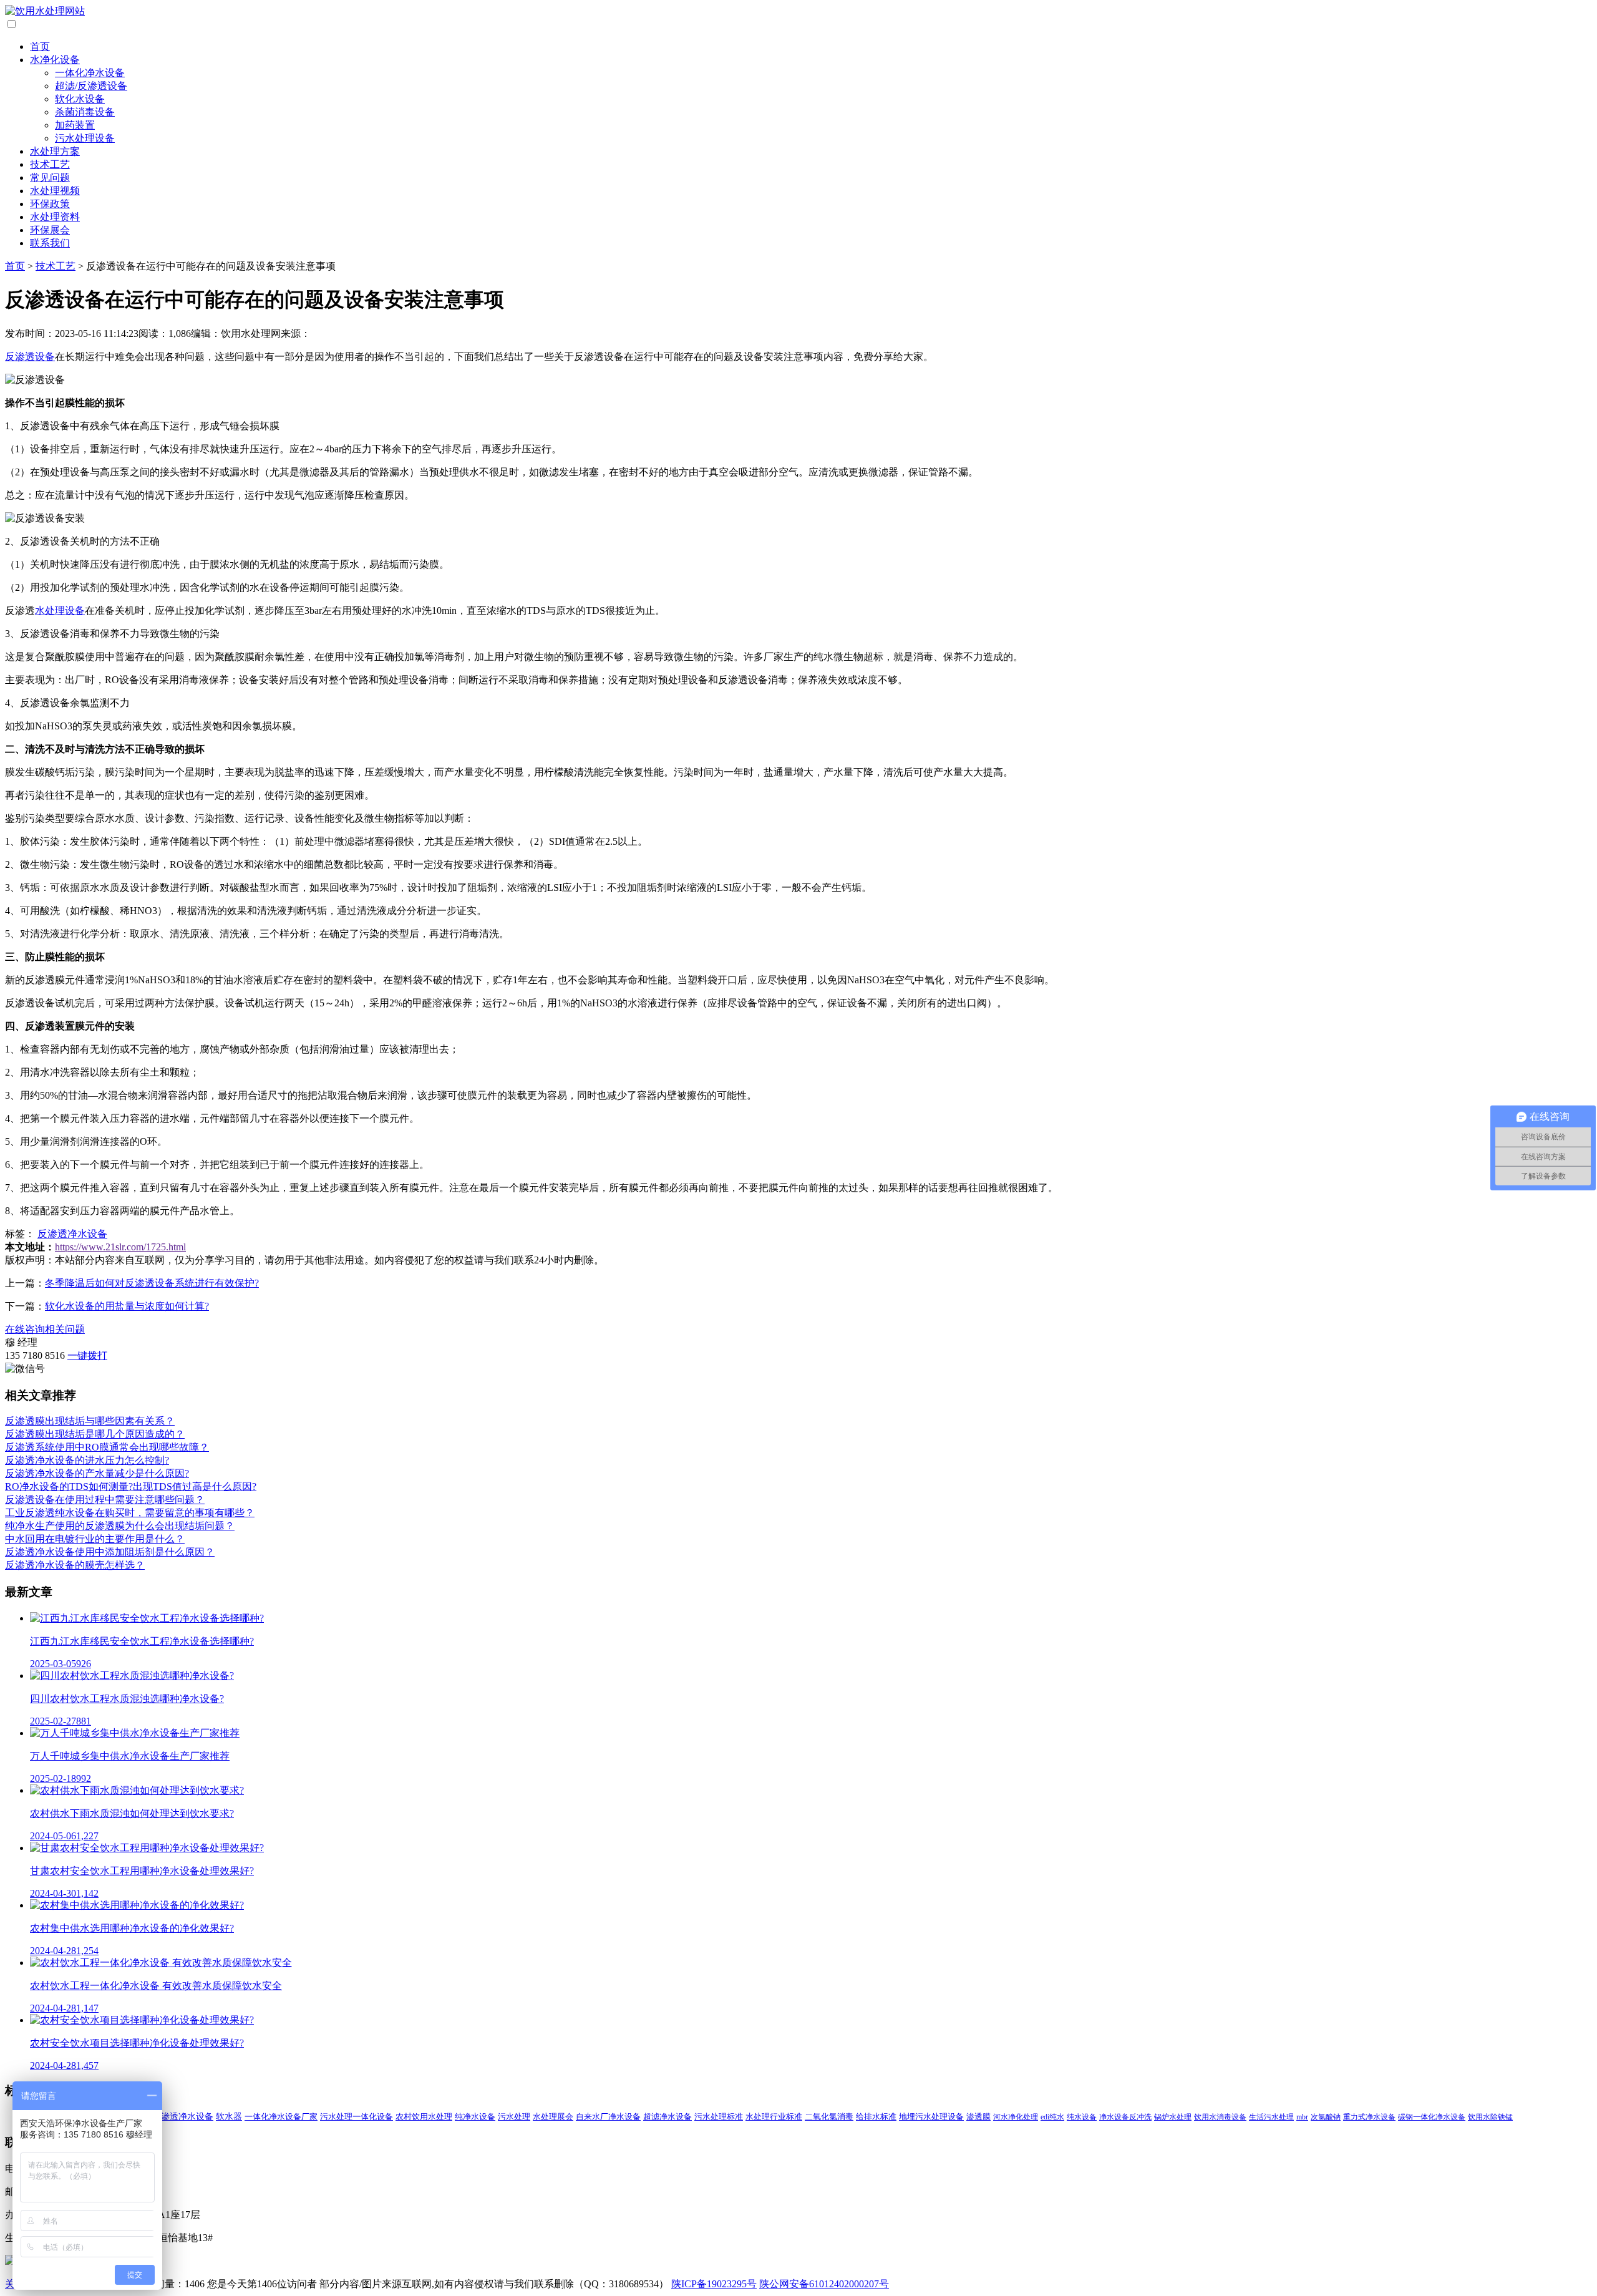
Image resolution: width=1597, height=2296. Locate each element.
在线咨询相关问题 (45, 1329)
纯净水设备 (475, 2117)
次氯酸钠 (1326, 2117)
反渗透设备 (30, 357)
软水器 (229, 2117)
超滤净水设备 (667, 2117)
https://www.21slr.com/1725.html (120, 1247)
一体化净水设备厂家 (281, 2117)
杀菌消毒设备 (85, 112)
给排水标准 (876, 2117)
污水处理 (514, 2117)
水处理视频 (55, 191)
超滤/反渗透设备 (91, 86)
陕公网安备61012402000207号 (824, 2284)
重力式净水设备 (1369, 2117)
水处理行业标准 (774, 2117)
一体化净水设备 (90, 73)
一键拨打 (87, 1355)
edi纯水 (1052, 2117)
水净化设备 (55, 60)
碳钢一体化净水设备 (1432, 2117)
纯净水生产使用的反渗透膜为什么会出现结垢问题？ (120, 1526)
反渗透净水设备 (72, 1234)
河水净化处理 (1016, 2117)
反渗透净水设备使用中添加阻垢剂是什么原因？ (110, 1552)
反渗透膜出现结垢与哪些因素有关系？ (90, 1421)
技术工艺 (50, 164)
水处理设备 (60, 610)
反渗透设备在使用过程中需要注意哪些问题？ (105, 1500)
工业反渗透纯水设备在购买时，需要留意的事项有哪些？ (130, 1513)
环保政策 (50, 204)
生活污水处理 (1271, 2117)
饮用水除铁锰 (1490, 2117)
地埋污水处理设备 (931, 2117)
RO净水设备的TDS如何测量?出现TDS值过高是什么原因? (131, 1486)
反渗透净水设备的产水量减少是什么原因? (97, 1473)
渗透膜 (978, 2117)
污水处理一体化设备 (357, 2117)
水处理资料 (55, 217)
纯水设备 (1082, 2117)
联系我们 (50, 243)
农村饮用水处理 (424, 2117)
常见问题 (50, 178)
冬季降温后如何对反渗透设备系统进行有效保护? (152, 1283)
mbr (1302, 2117)
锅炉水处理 (1173, 2117)
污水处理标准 (719, 2117)
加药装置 (75, 125)
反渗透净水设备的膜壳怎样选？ (75, 1565)
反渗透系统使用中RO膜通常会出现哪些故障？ (107, 1447)
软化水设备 (80, 99)
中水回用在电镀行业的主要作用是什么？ (95, 1539)
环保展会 (50, 230)
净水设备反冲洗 (1125, 2117)
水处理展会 (553, 2117)
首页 (40, 46)
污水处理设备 (85, 138)
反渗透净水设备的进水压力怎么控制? (87, 1460)
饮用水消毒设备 (1220, 2117)
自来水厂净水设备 (608, 2117)
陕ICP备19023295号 (714, 2284)
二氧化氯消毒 (829, 2117)
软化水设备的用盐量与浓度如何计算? (127, 1306)
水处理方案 (55, 151)
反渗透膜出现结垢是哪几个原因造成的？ (95, 1434)
